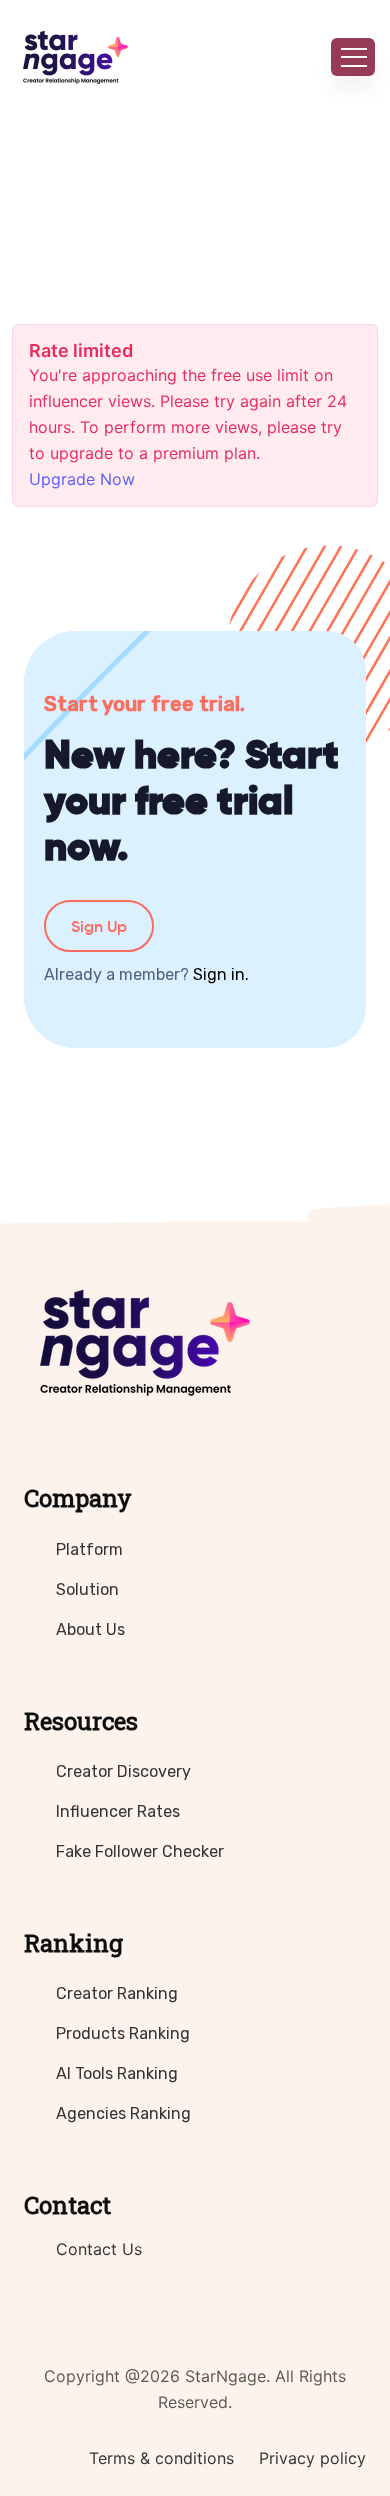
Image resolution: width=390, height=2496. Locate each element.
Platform (89, 1549)
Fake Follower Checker (140, 1851)
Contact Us (99, 2249)
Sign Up (99, 926)
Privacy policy (312, 2458)
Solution (87, 1589)
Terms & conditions (161, 2458)
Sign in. (221, 974)
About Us (90, 1629)
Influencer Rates (118, 1811)
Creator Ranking (117, 1993)
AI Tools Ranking (117, 2073)
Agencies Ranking (123, 2113)
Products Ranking (123, 2033)
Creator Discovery (123, 1771)
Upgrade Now (82, 479)
